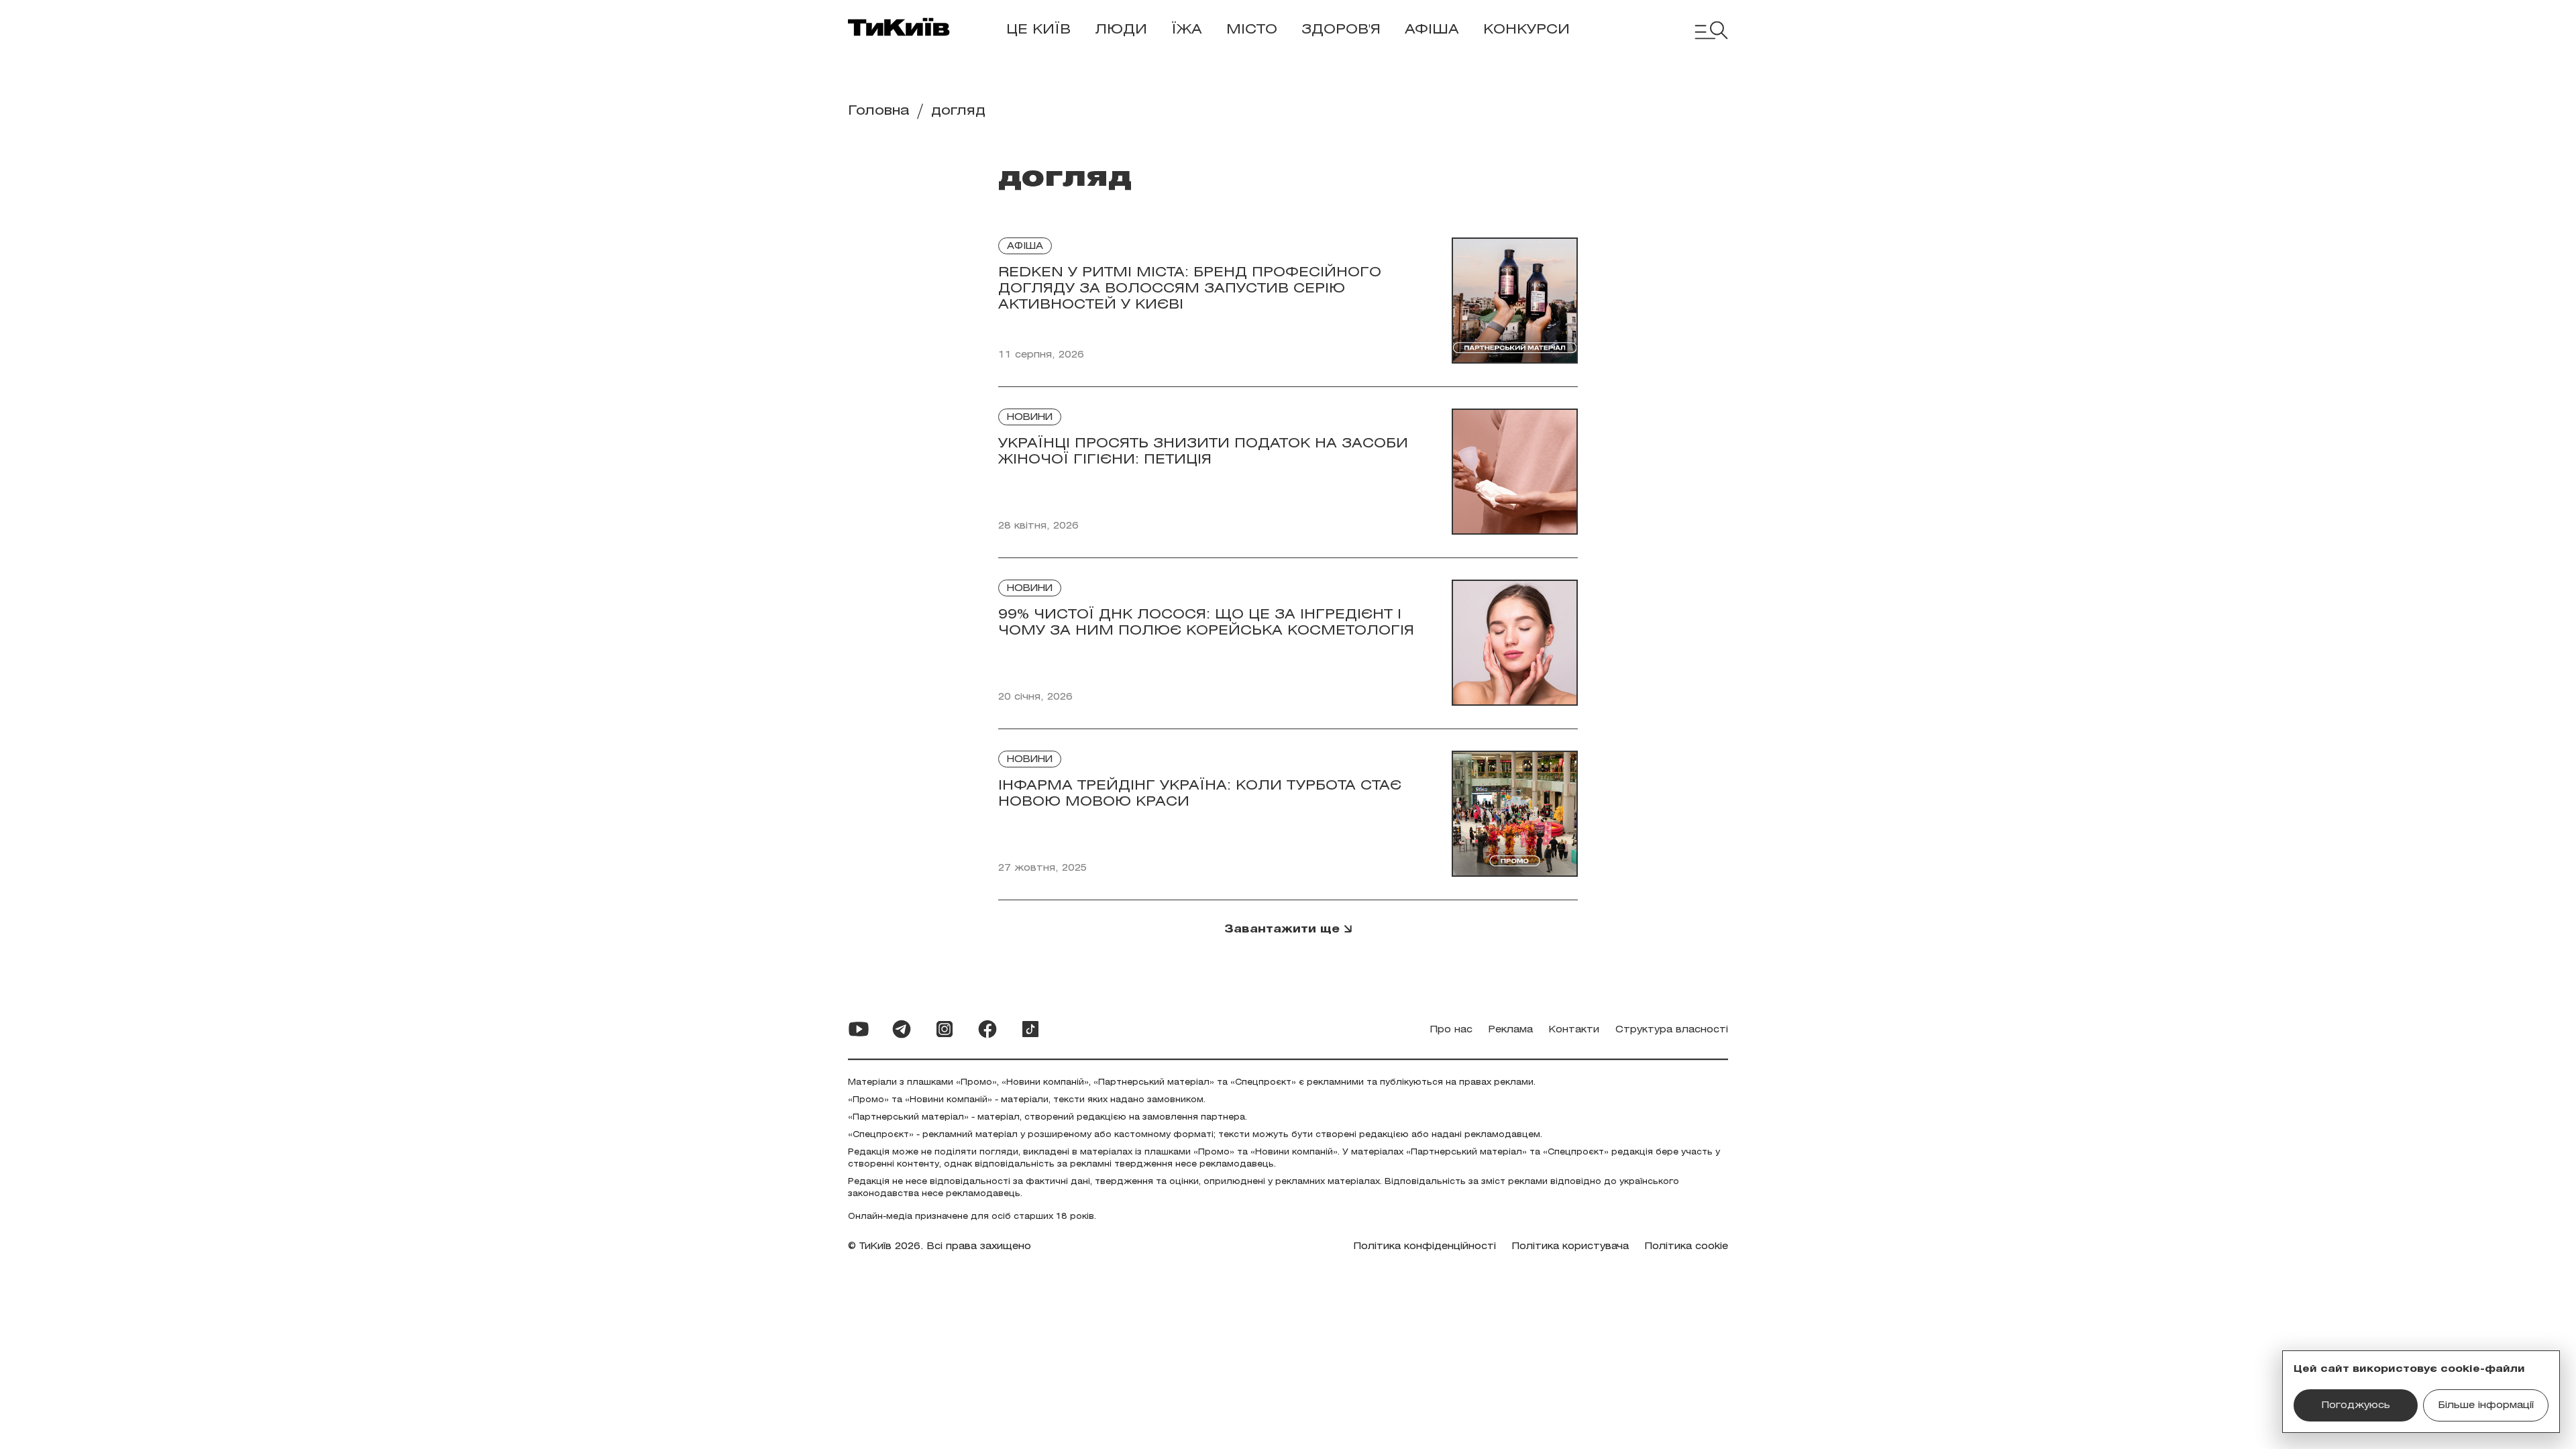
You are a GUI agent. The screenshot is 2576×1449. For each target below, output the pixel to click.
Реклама (1511, 1030)
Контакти (1574, 1030)
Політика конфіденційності (1425, 1247)
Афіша (1432, 30)
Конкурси (1526, 30)
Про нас (1451, 1030)
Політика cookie (1686, 1247)
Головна (879, 111)
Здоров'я (1341, 30)
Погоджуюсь (2356, 1406)
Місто (1252, 30)
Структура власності (1672, 1030)
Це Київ (1038, 30)
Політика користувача (1570, 1247)
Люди (1121, 30)
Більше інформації (2486, 1406)
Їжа (1187, 30)
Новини (1030, 418)
